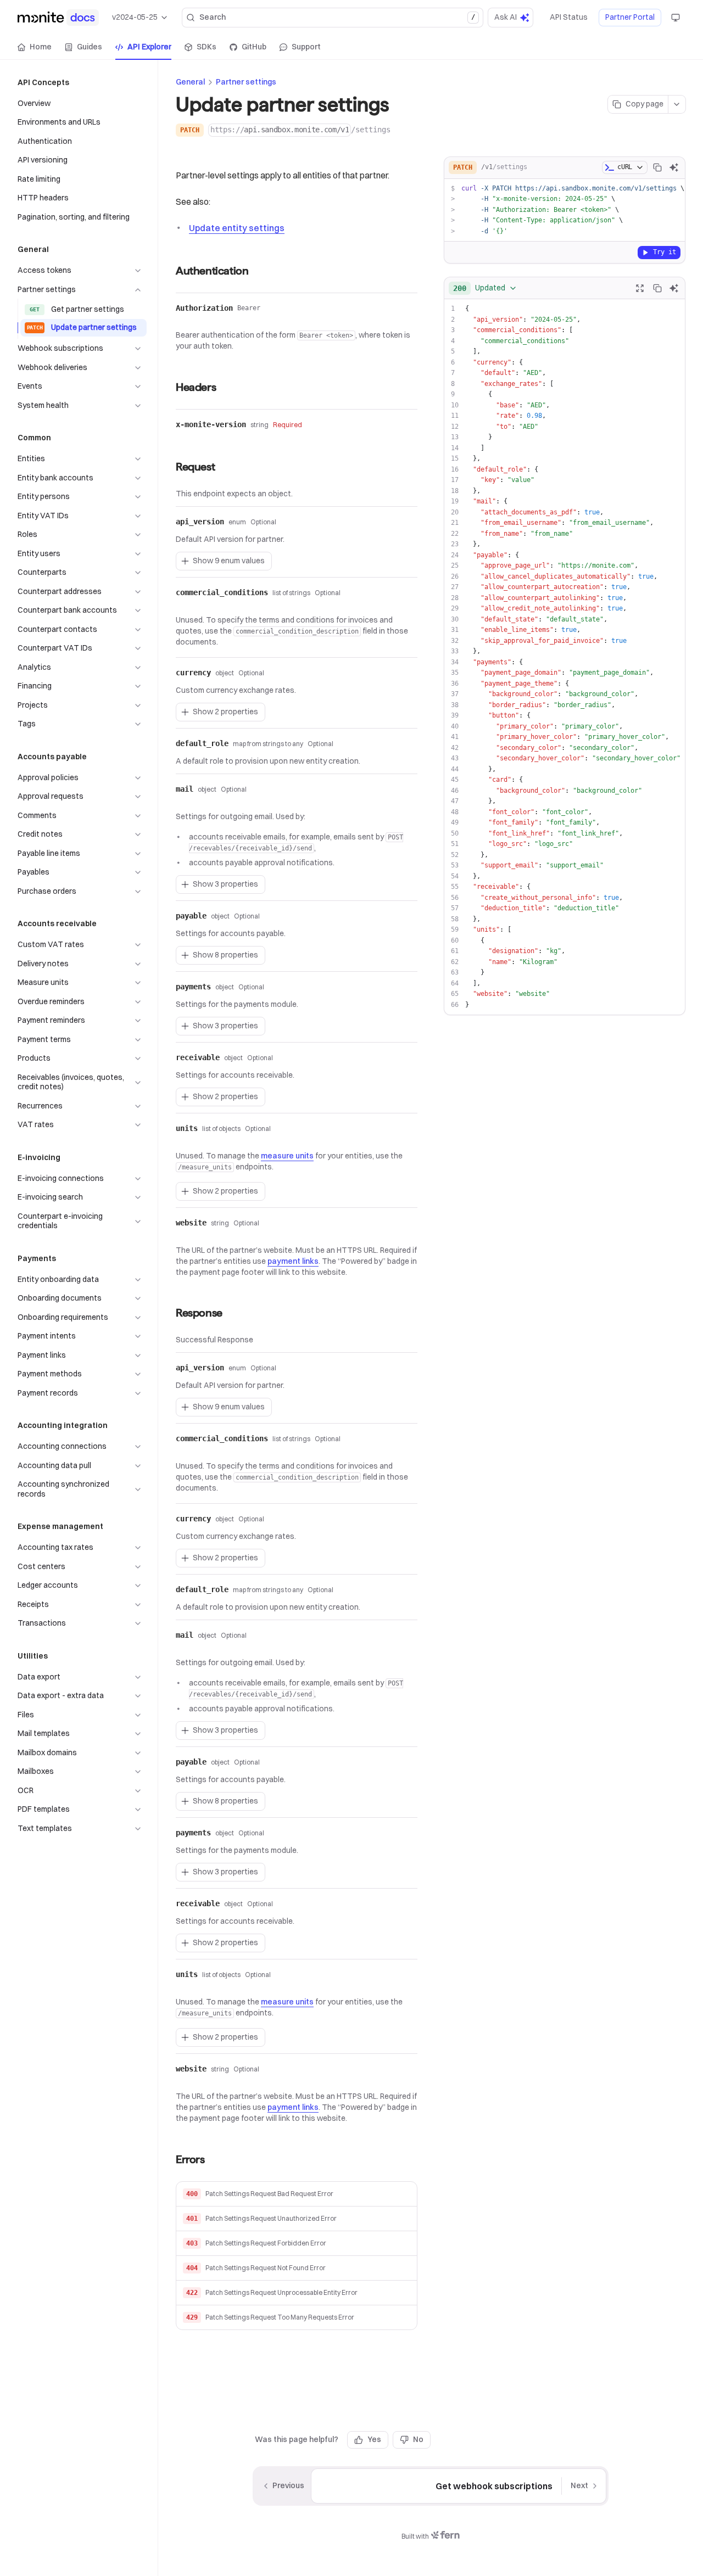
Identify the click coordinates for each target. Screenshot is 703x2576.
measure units (287, 1156)
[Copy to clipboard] (657, 167)
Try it (665, 252)
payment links (293, 1261)
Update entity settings (237, 228)
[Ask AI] (674, 167)
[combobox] (485, 288)
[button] (297, 2194)
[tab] (35, 47)
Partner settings (246, 82)
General (190, 82)
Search (337, 17)
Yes (374, 2439)
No (418, 2439)
